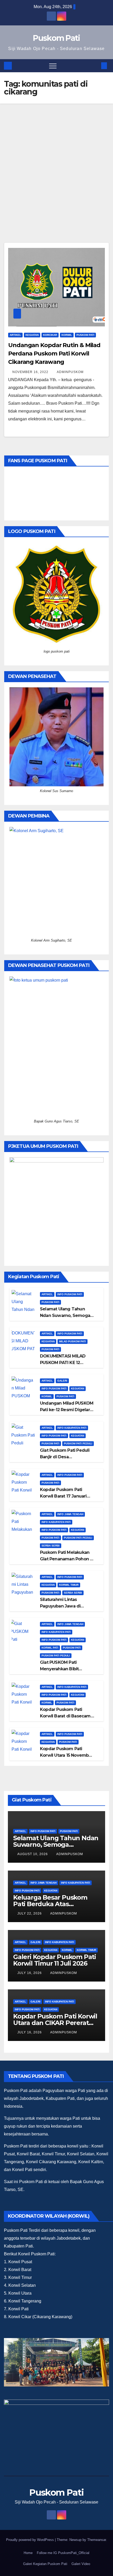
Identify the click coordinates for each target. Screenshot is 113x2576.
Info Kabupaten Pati (72, 1428)
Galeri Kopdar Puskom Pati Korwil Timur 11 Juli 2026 (55, 1960)
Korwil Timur (69, 1585)
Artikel (15, 335)
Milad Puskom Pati (73, 1341)
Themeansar (97, 2540)
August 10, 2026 (33, 1854)
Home (28, 2553)
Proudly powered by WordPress (30, 2540)
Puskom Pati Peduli (78, 1443)
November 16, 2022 (31, 372)
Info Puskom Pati (70, 1294)
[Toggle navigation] (53, 66)
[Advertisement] (56, 163)
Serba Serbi (51, 1546)
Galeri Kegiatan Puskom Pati (45, 2564)
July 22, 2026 (30, 1913)
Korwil (67, 335)
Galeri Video (81, 2564)
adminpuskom (70, 372)
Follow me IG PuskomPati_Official (63, 2553)
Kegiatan (32, 335)
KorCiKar (50, 335)
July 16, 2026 (30, 1973)
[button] (95, 66)
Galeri (62, 1381)
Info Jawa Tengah (70, 1514)
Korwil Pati (50, 1648)
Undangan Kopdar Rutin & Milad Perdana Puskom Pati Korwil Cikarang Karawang (54, 354)
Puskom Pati (56, 38)
